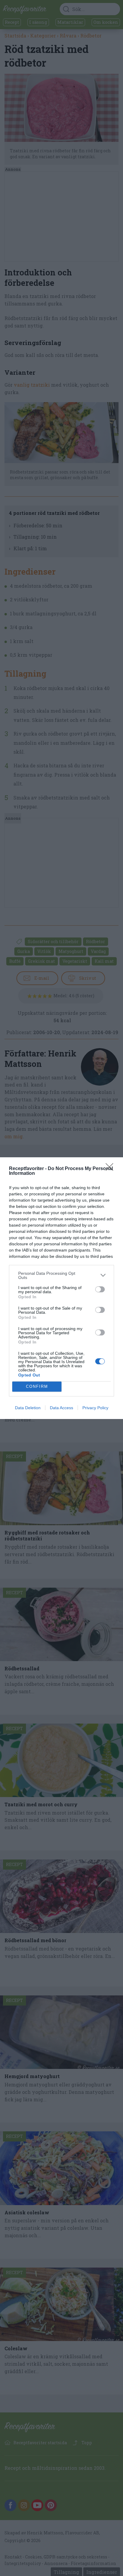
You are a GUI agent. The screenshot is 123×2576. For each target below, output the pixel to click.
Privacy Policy (95, 1408)
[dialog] (61, 1288)
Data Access (61, 1408)
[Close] (111, 1169)
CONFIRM (37, 1386)
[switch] (100, 1289)
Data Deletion (28, 1408)
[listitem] (61, 1275)
